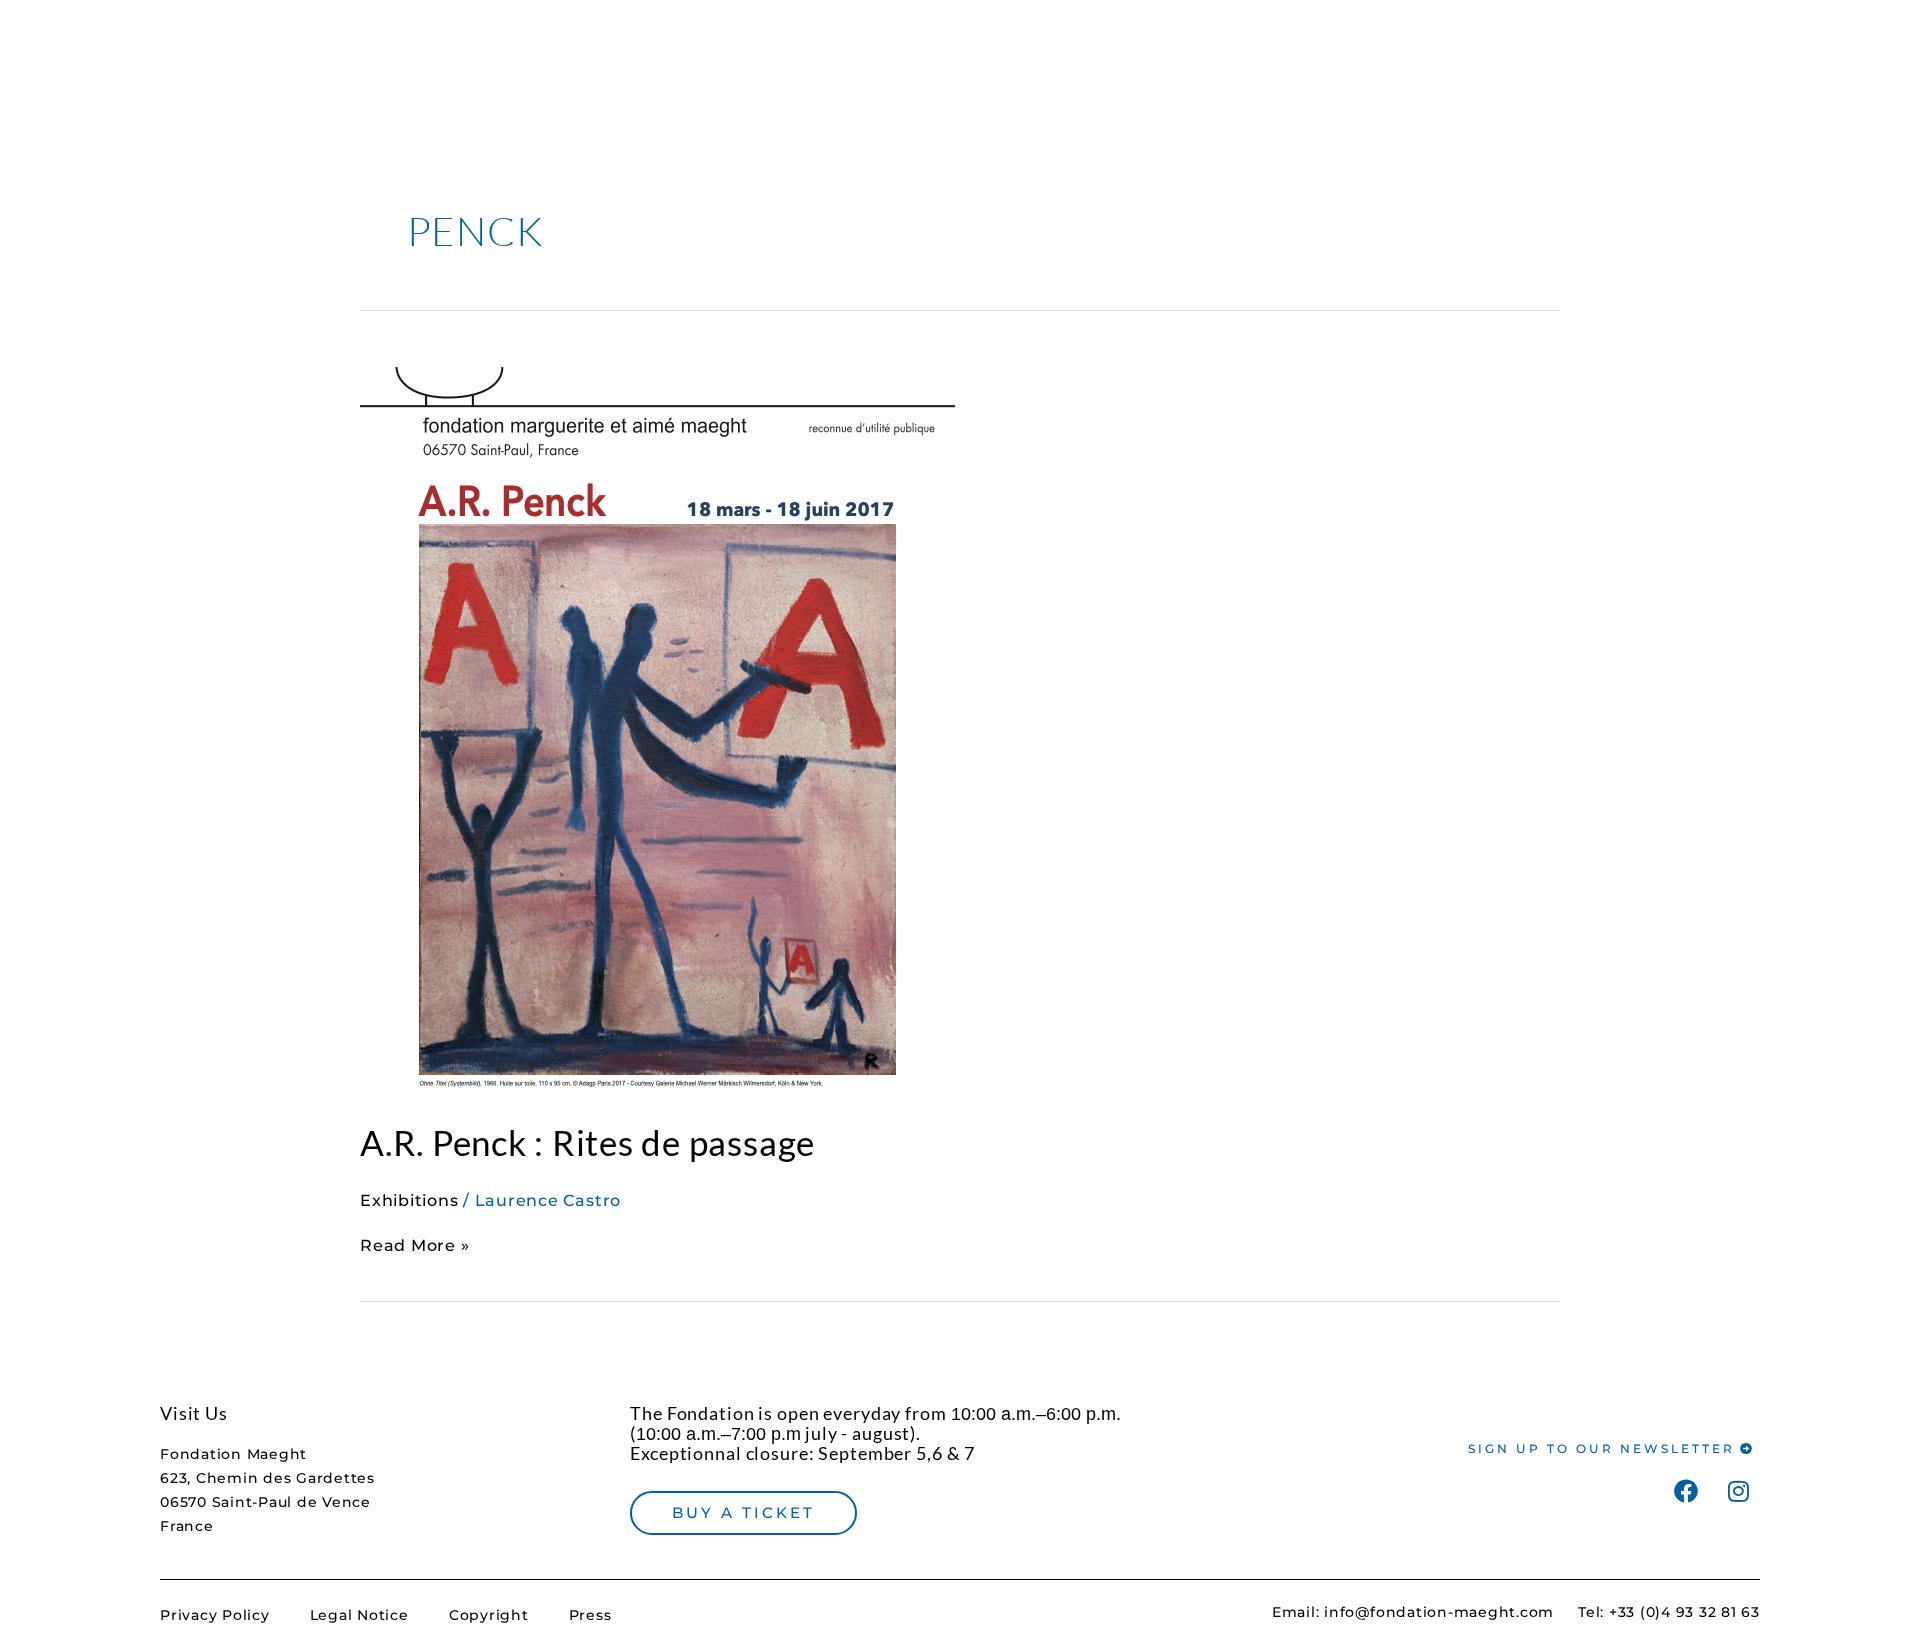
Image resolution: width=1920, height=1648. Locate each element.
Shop (1161, 47)
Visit (1085, 47)
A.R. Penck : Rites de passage (587, 1142)
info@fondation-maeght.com (1439, 1612)
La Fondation (1407, 47)
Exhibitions (409, 1200)
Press (590, 1615)
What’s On (1259, 47)
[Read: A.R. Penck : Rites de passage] (657, 721)
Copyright (489, 1615)
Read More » (414, 1245)
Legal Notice (359, 1615)
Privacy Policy (215, 1615)
